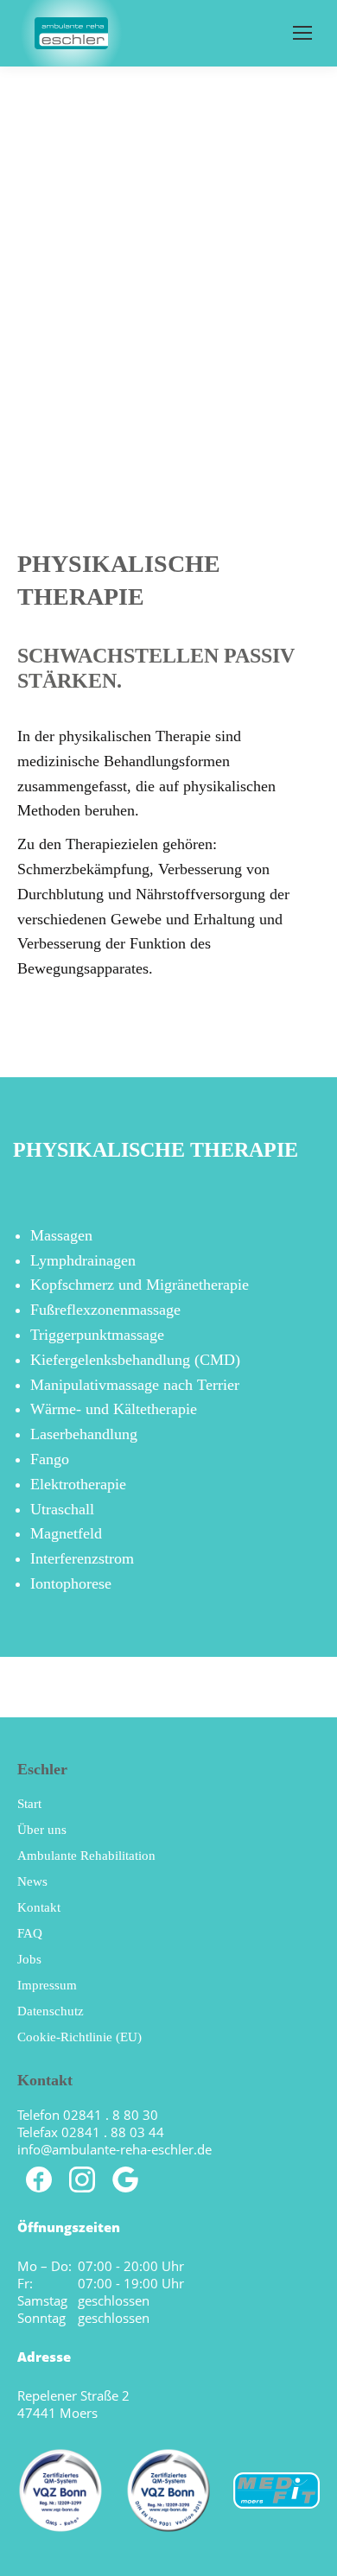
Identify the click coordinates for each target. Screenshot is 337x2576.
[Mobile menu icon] (302, 33)
